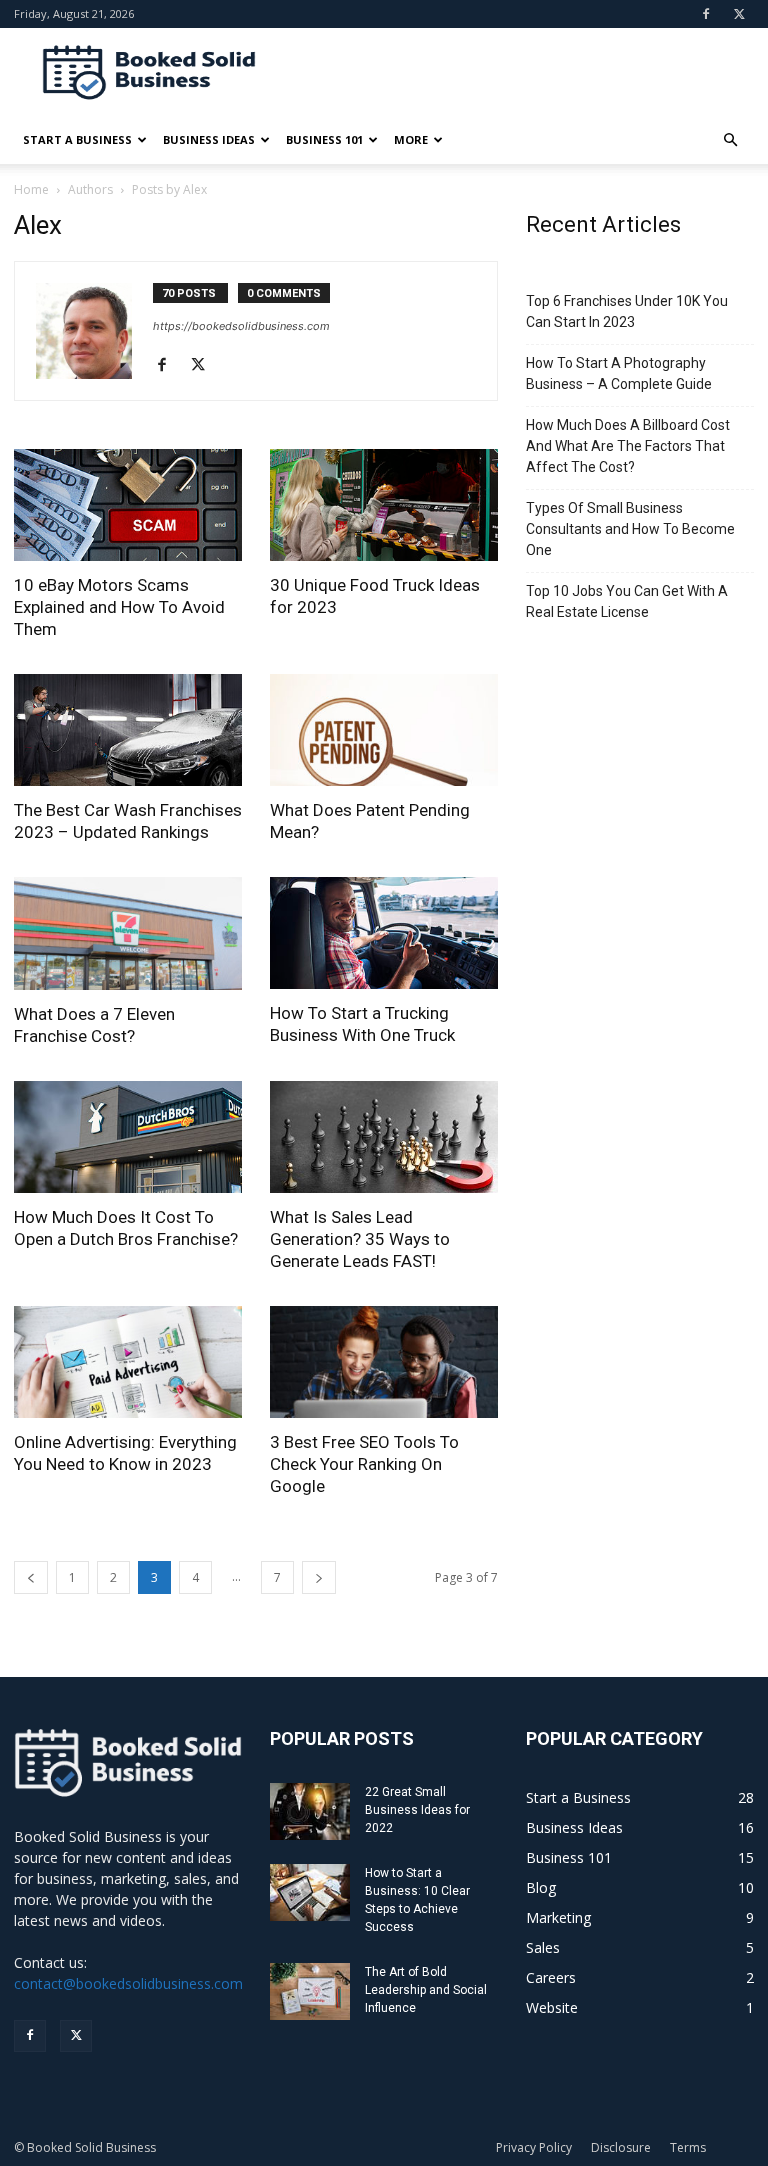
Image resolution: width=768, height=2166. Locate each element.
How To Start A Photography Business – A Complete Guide (619, 373)
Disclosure (621, 2147)
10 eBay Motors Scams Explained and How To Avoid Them (119, 607)
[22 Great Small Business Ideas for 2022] (310, 1811)
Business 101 (324, 139)
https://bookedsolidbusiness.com (241, 326)
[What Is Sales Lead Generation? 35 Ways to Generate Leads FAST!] (384, 1137)
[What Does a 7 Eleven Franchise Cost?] (128, 933)
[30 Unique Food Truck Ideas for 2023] (384, 505)
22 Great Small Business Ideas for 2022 (417, 1810)
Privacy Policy (534, 2147)
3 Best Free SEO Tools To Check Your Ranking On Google (364, 1464)
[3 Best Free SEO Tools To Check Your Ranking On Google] (384, 1362)
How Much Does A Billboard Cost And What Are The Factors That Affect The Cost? (628, 446)
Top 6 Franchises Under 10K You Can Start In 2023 (627, 311)
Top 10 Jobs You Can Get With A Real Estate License (627, 601)
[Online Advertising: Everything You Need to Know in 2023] (128, 1362)
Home (31, 189)
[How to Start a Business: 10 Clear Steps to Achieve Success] (310, 1892)
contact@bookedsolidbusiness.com (128, 1983)
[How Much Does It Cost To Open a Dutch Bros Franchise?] (128, 1137)
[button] (730, 140)
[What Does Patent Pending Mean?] (384, 730)
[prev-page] (31, 1577)
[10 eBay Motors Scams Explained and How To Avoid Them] (128, 505)
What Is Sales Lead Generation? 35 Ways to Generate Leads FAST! (360, 1239)
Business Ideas (209, 139)
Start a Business (77, 139)
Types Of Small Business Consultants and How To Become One (630, 529)
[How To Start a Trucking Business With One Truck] (384, 933)
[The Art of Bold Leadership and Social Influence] (310, 1991)
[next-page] (319, 1577)
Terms (688, 2147)
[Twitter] (739, 14)
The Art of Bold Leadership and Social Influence (426, 1990)
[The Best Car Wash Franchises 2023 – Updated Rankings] (128, 730)
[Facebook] (706, 14)
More (411, 139)
